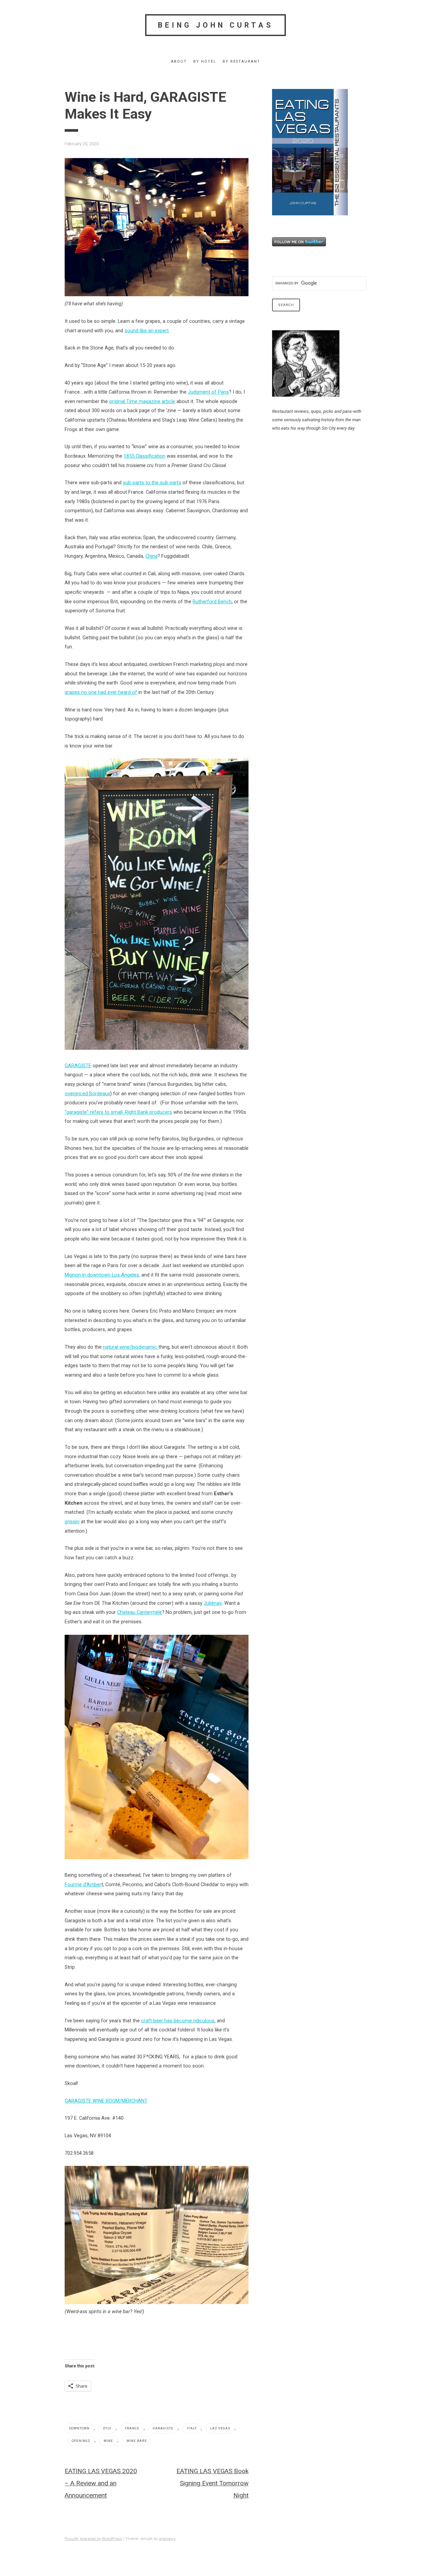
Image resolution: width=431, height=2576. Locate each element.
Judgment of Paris (208, 392)
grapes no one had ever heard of (101, 692)
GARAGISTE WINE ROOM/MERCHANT (106, 2101)
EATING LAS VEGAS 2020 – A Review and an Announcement (101, 2483)
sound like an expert (147, 331)
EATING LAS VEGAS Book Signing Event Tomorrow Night (212, 2483)
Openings (81, 2441)
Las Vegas (220, 2428)
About (179, 62)
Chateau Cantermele (140, 1612)
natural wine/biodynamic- (131, 1347)
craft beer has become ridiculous (178, 2021)
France (132, 2428)
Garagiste (163, 2428)
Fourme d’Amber (83, 1884)
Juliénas (213, 1603)
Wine (108, 2441)
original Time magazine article (142, 401)
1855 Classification (144, 456)
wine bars (137, 2441)
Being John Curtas (216, 25)
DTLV (107, 2428)
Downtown (79, 2428)
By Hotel (205, 62)
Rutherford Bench (212, 602)
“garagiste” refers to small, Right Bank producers (118, 1112)
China (152, 556)
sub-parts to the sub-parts (152, 483)
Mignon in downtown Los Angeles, (102, 1275)
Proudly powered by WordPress (93, 2539)
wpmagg (167, 2539)
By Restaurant (241, 62)
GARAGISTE (78, 1066)
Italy (192, 2428)
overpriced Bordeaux (87, 1094)
